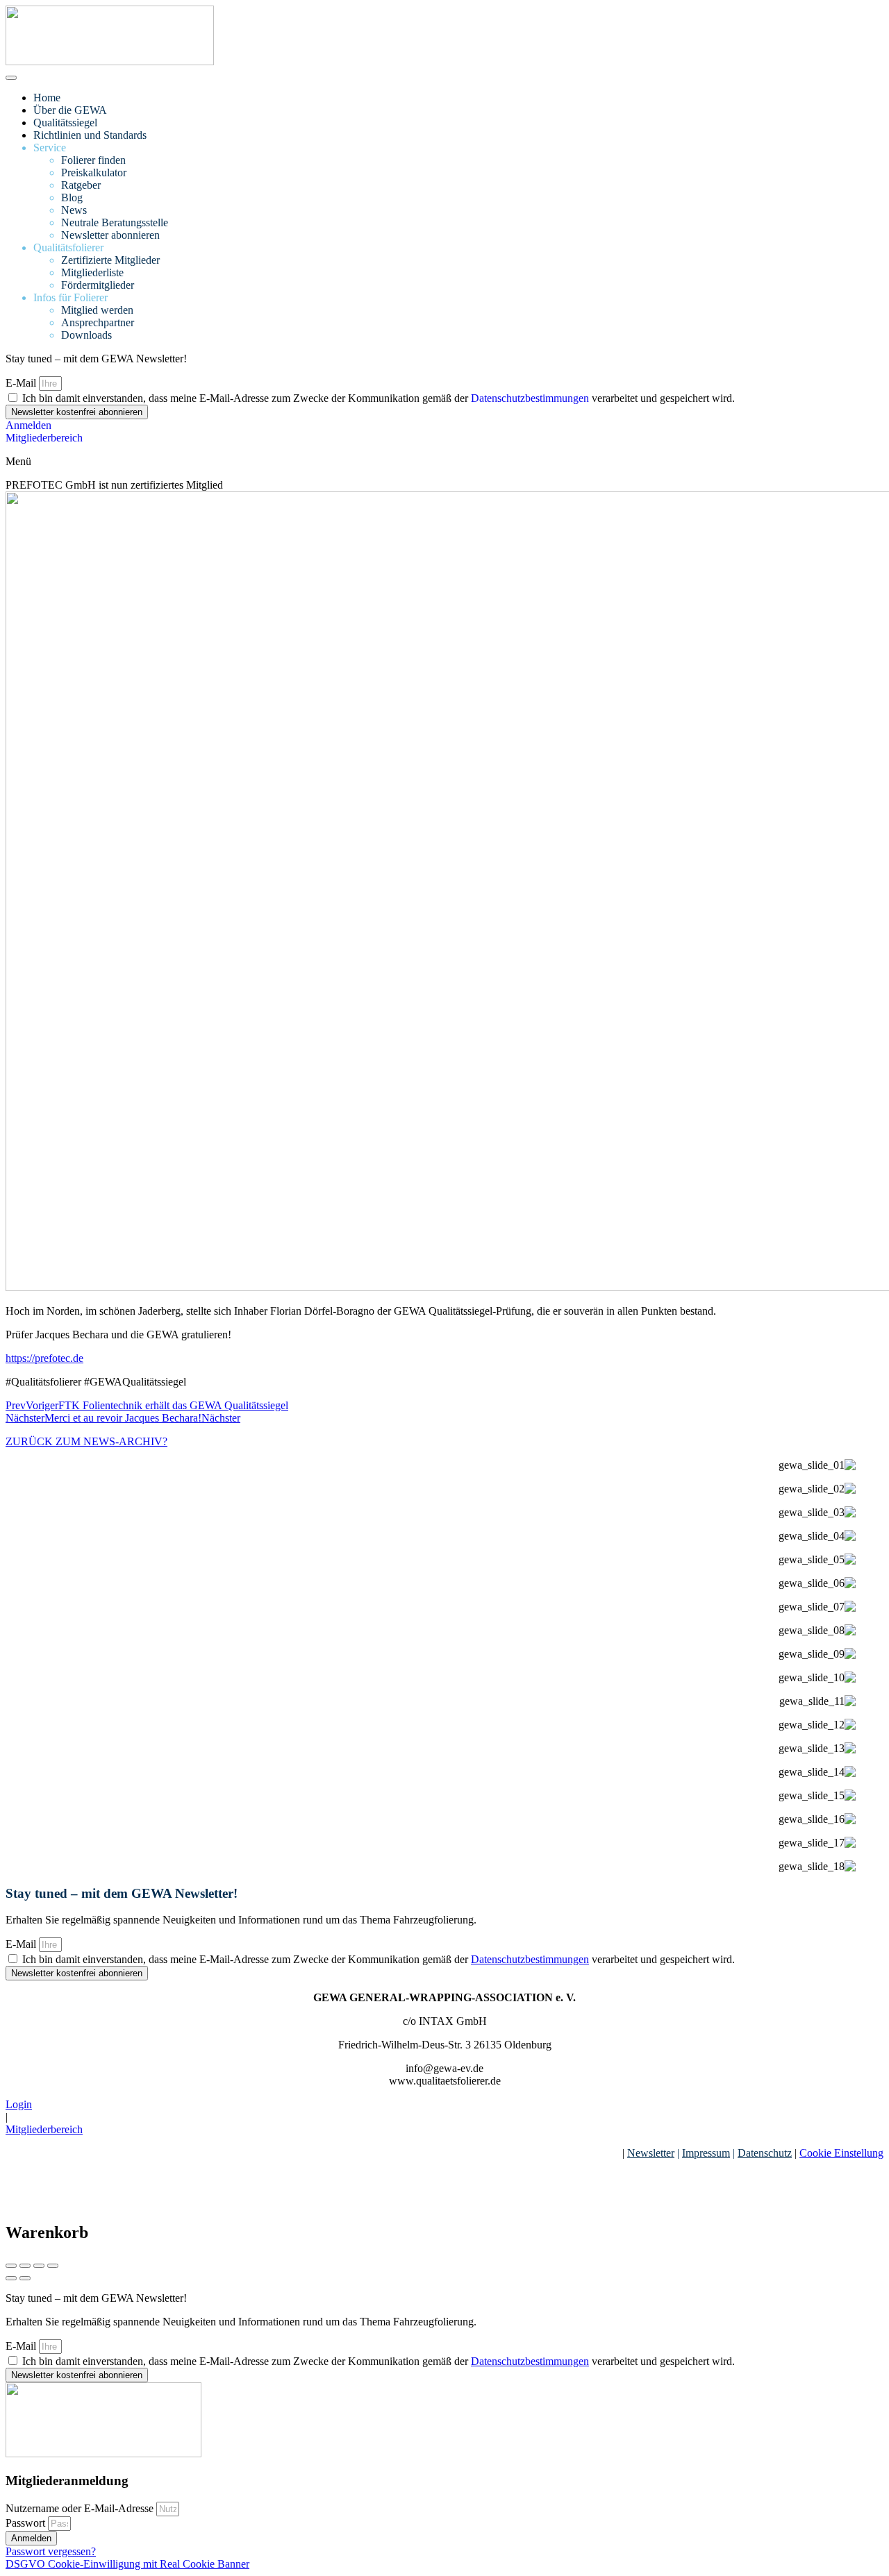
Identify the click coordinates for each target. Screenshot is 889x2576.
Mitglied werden (97, 310)
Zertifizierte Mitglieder (110, 260)
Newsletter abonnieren (110, 235)
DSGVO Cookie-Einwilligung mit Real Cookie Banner (127, 2564)
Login (19, 2104)
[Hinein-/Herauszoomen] (53, 2266)
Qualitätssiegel (65, 123)
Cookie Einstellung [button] (841, 2153)
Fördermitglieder (98, 285)
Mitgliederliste (92, 272)
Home (47, 98)
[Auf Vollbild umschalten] (39, 2266)
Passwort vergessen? (51, 2551)
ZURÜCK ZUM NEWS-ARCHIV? (86, 1441)
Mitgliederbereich (44, 2129)
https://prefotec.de (44, 1358)
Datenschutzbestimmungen (530, 398)
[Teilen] (25, 2266)
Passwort (25, 2523)
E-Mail (22, 383)
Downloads (86, 335)
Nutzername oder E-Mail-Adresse (80, 2508)
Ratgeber (81, 185)
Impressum (706, 2153)
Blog (72, 197)
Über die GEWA (70, 110)
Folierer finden (93, 160)
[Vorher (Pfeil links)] (11, 2278)
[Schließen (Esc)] (11, 2266)
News (74, 210)
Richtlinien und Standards (90, 135)
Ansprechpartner (98, 322)
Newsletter (651, 2153)
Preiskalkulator (94, 172)
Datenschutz (765, 2153)
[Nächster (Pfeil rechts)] (25, 2278)
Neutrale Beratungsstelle (115, 222)
